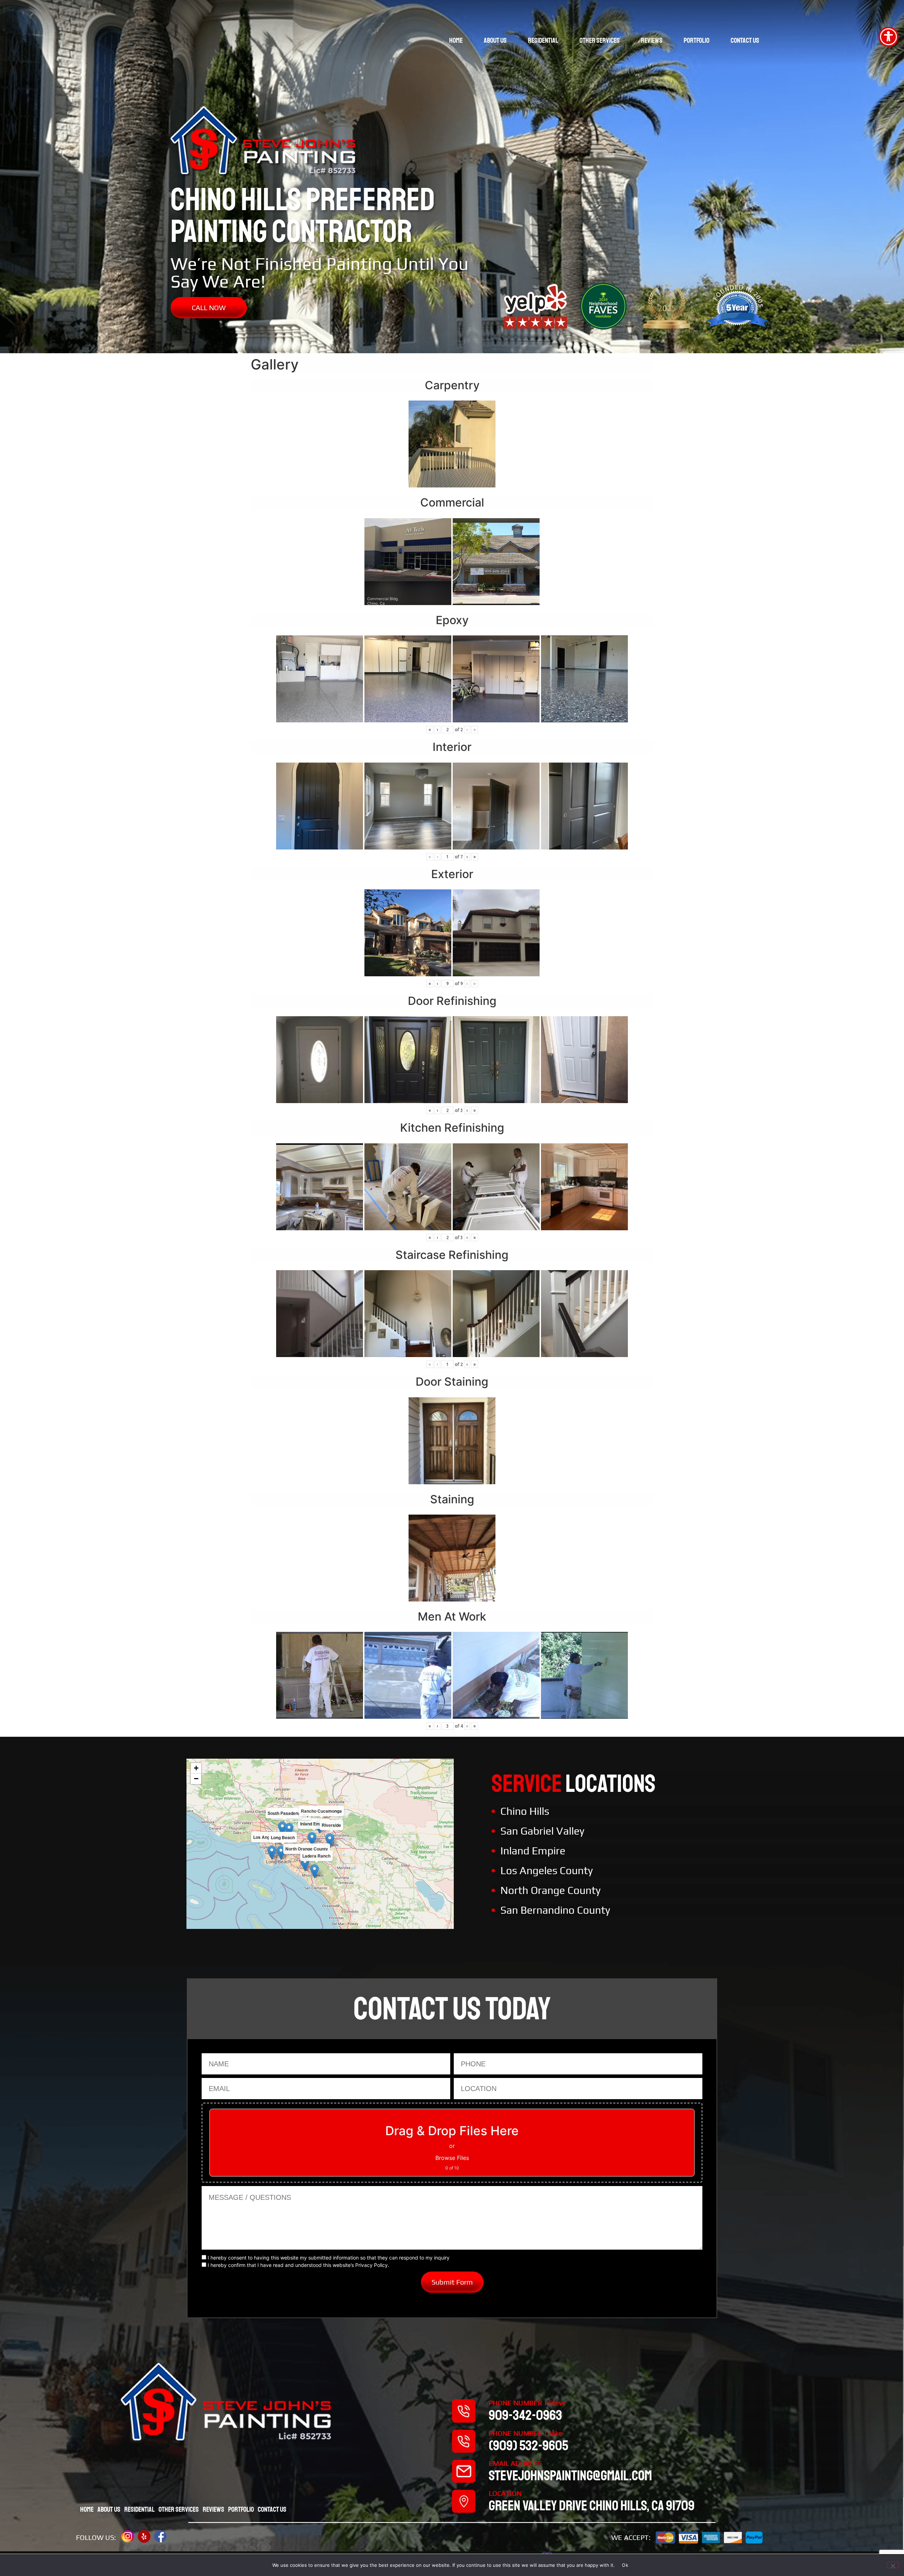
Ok (625, 2565)
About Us (495, 40)
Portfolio (697, 40)
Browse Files (452, 2158)
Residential (543, 40)
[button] (312, 1839)
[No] (893, 2565)
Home (456, 40)
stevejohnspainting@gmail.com (570, 2476)
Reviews (652, 40)
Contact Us (745, 40)
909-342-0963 (525, 2415)
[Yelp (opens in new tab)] (144, 2536)
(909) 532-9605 (528, 2446)
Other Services (600, 40)
